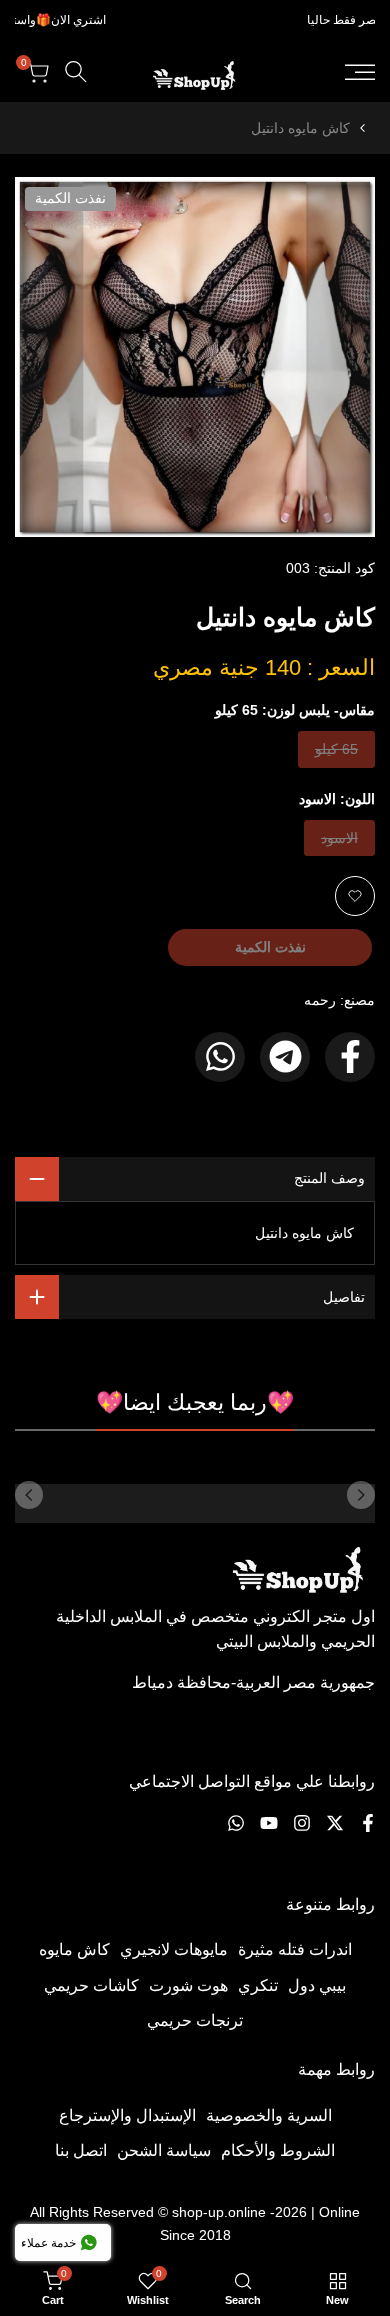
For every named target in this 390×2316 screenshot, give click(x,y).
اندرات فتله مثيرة (295, 1949)
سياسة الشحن (164, 2150)
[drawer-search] (76, 71)
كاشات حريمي (91, 1985)
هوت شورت (188, 1985)
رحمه (320, 1000)
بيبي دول (317, 1985)
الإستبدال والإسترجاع (127, 2115)
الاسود (340, 842)
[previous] (361, 1495)
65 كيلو (337, 753)
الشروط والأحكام (278, 2150)
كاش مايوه (74, 1949)
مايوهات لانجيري (174, 1949)
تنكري (258, 1985)
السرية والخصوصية (269, 2115)
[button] (355, 896)
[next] (29, 1495)
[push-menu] (360, 72)
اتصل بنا (81, 2150)
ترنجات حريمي (195, 2020)
